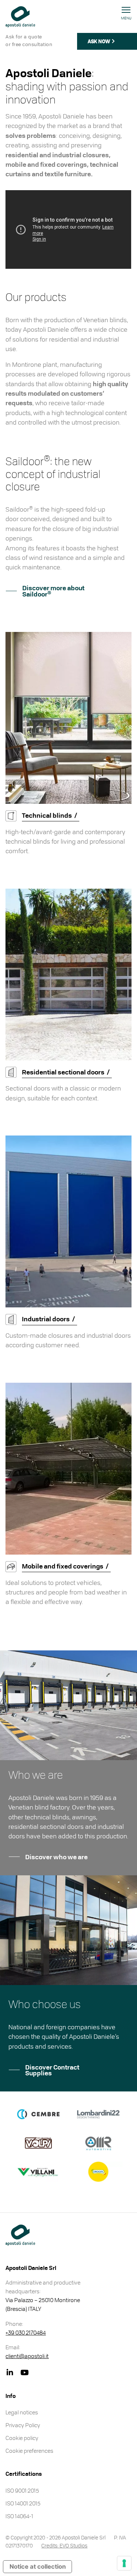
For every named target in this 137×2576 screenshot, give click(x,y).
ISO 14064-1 (19, 2516)
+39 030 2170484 (26, 2332)
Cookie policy (22, 2438)
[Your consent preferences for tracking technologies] (124, 2563)
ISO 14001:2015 (23, 2503)
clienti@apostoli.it (27, 2356)
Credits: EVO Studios (64, 2545)
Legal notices (22, 2412)
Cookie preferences (29, 2451)
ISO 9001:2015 (22, 2490)
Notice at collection (38, 2566)
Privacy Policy (23, 2425)
